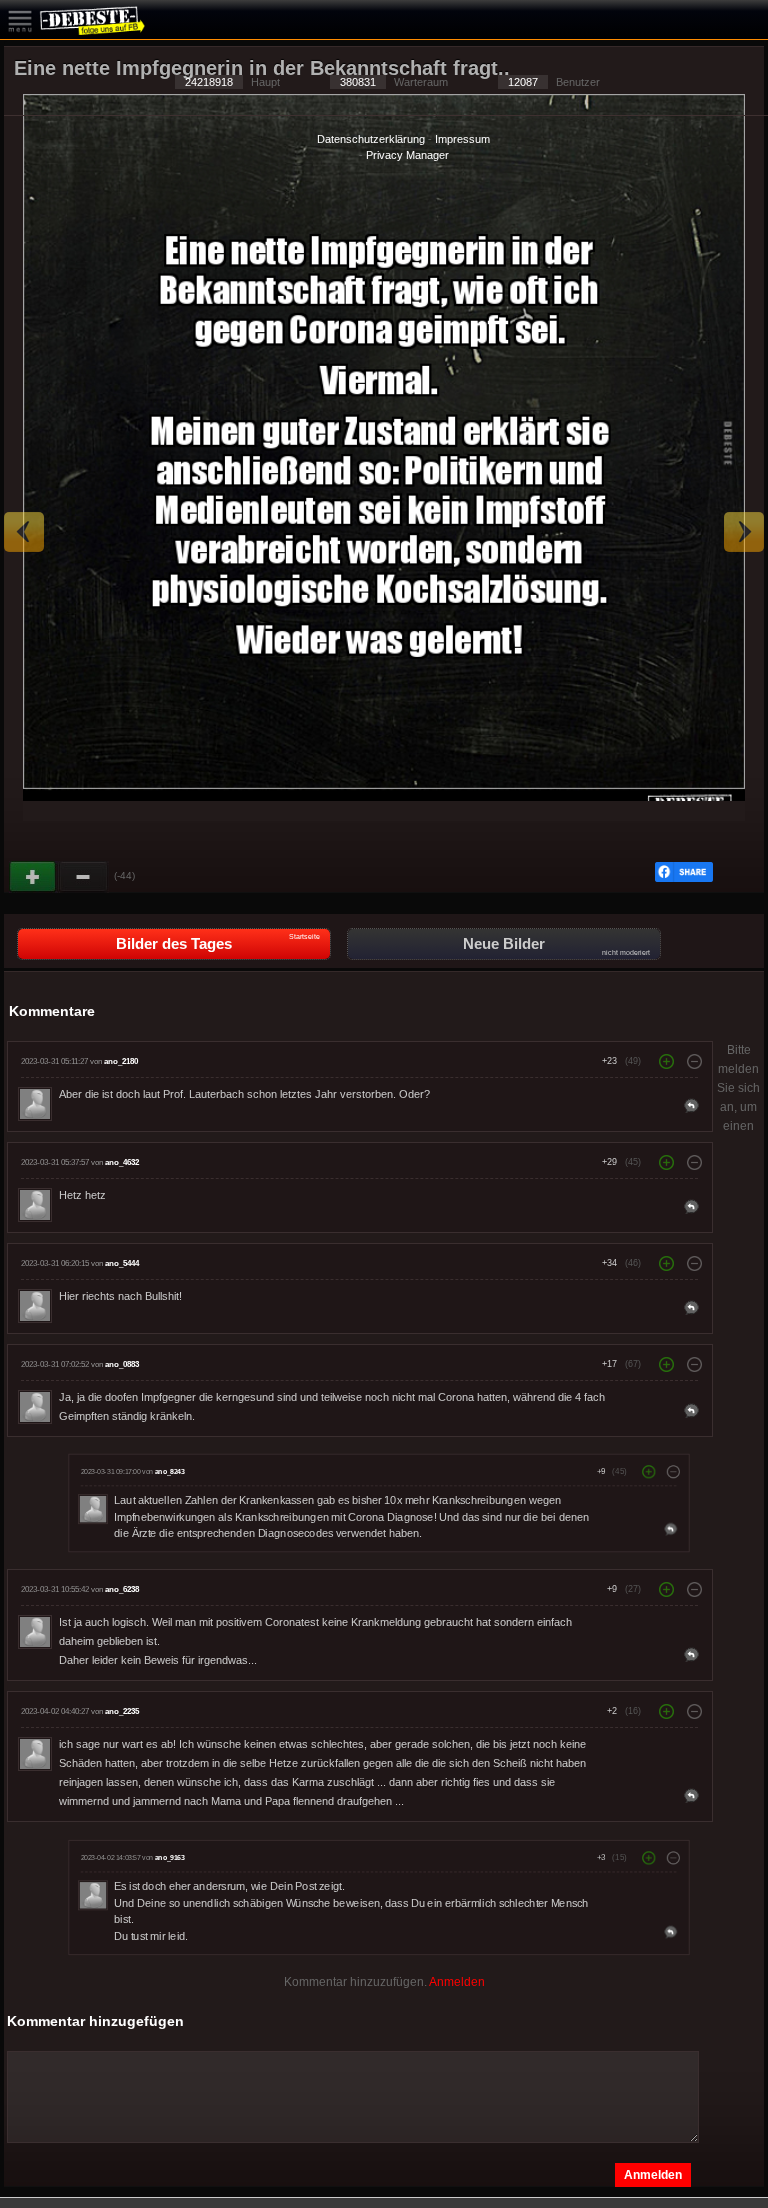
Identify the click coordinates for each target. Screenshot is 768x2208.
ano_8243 (169, 1472)
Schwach (84, 877)
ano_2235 (122, 1711)
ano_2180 (121, 1061)
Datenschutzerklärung (371, 139)
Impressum (462, 139)
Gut (34, 877)
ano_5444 (122, 1263)
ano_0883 (122, 1364)
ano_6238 (122, 1589)
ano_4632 (122, 1162)
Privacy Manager (407, 155)
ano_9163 (169, 1858)
